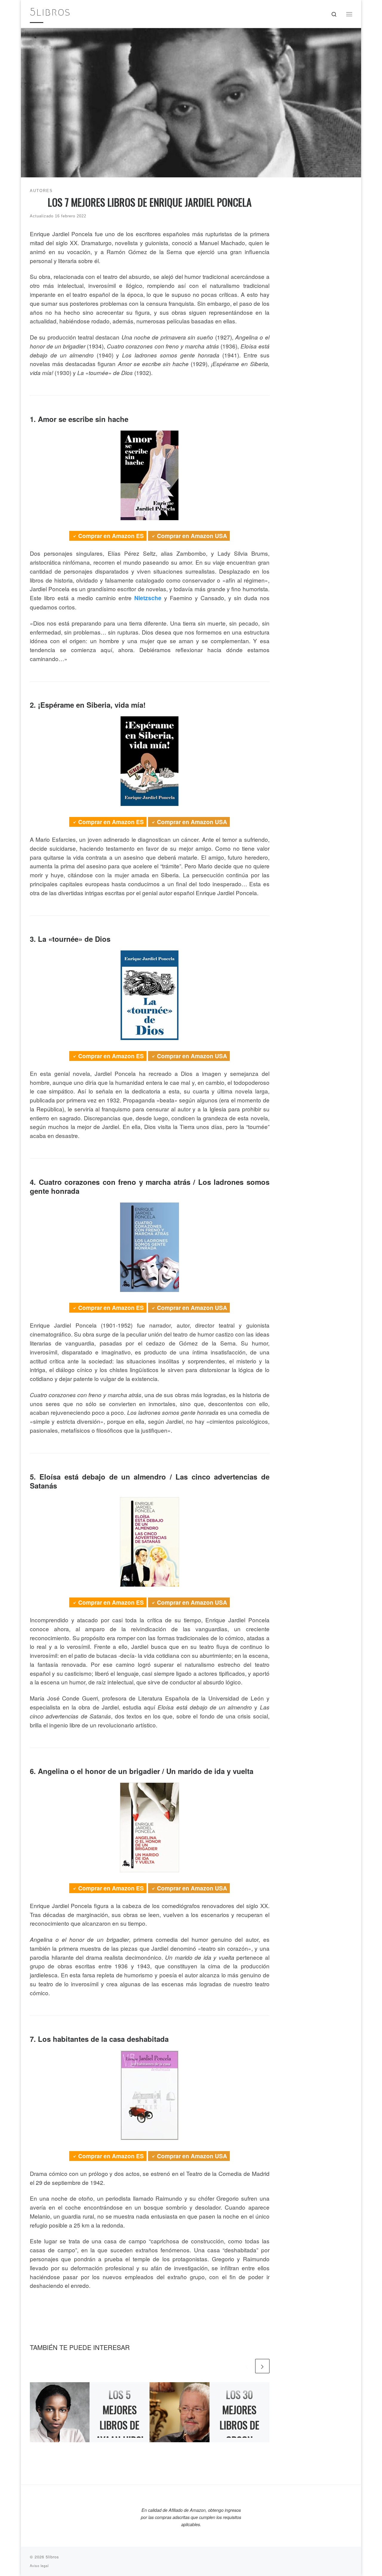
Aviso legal (39, 2566)
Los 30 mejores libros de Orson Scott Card (239, 2425)
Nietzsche (148, 598)
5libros (52, 2557)
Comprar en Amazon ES (111, 536)
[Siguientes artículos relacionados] (262, 2366)
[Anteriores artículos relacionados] (247, 2366)
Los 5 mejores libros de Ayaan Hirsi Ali (120, 2425)
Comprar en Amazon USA (192, 536)
